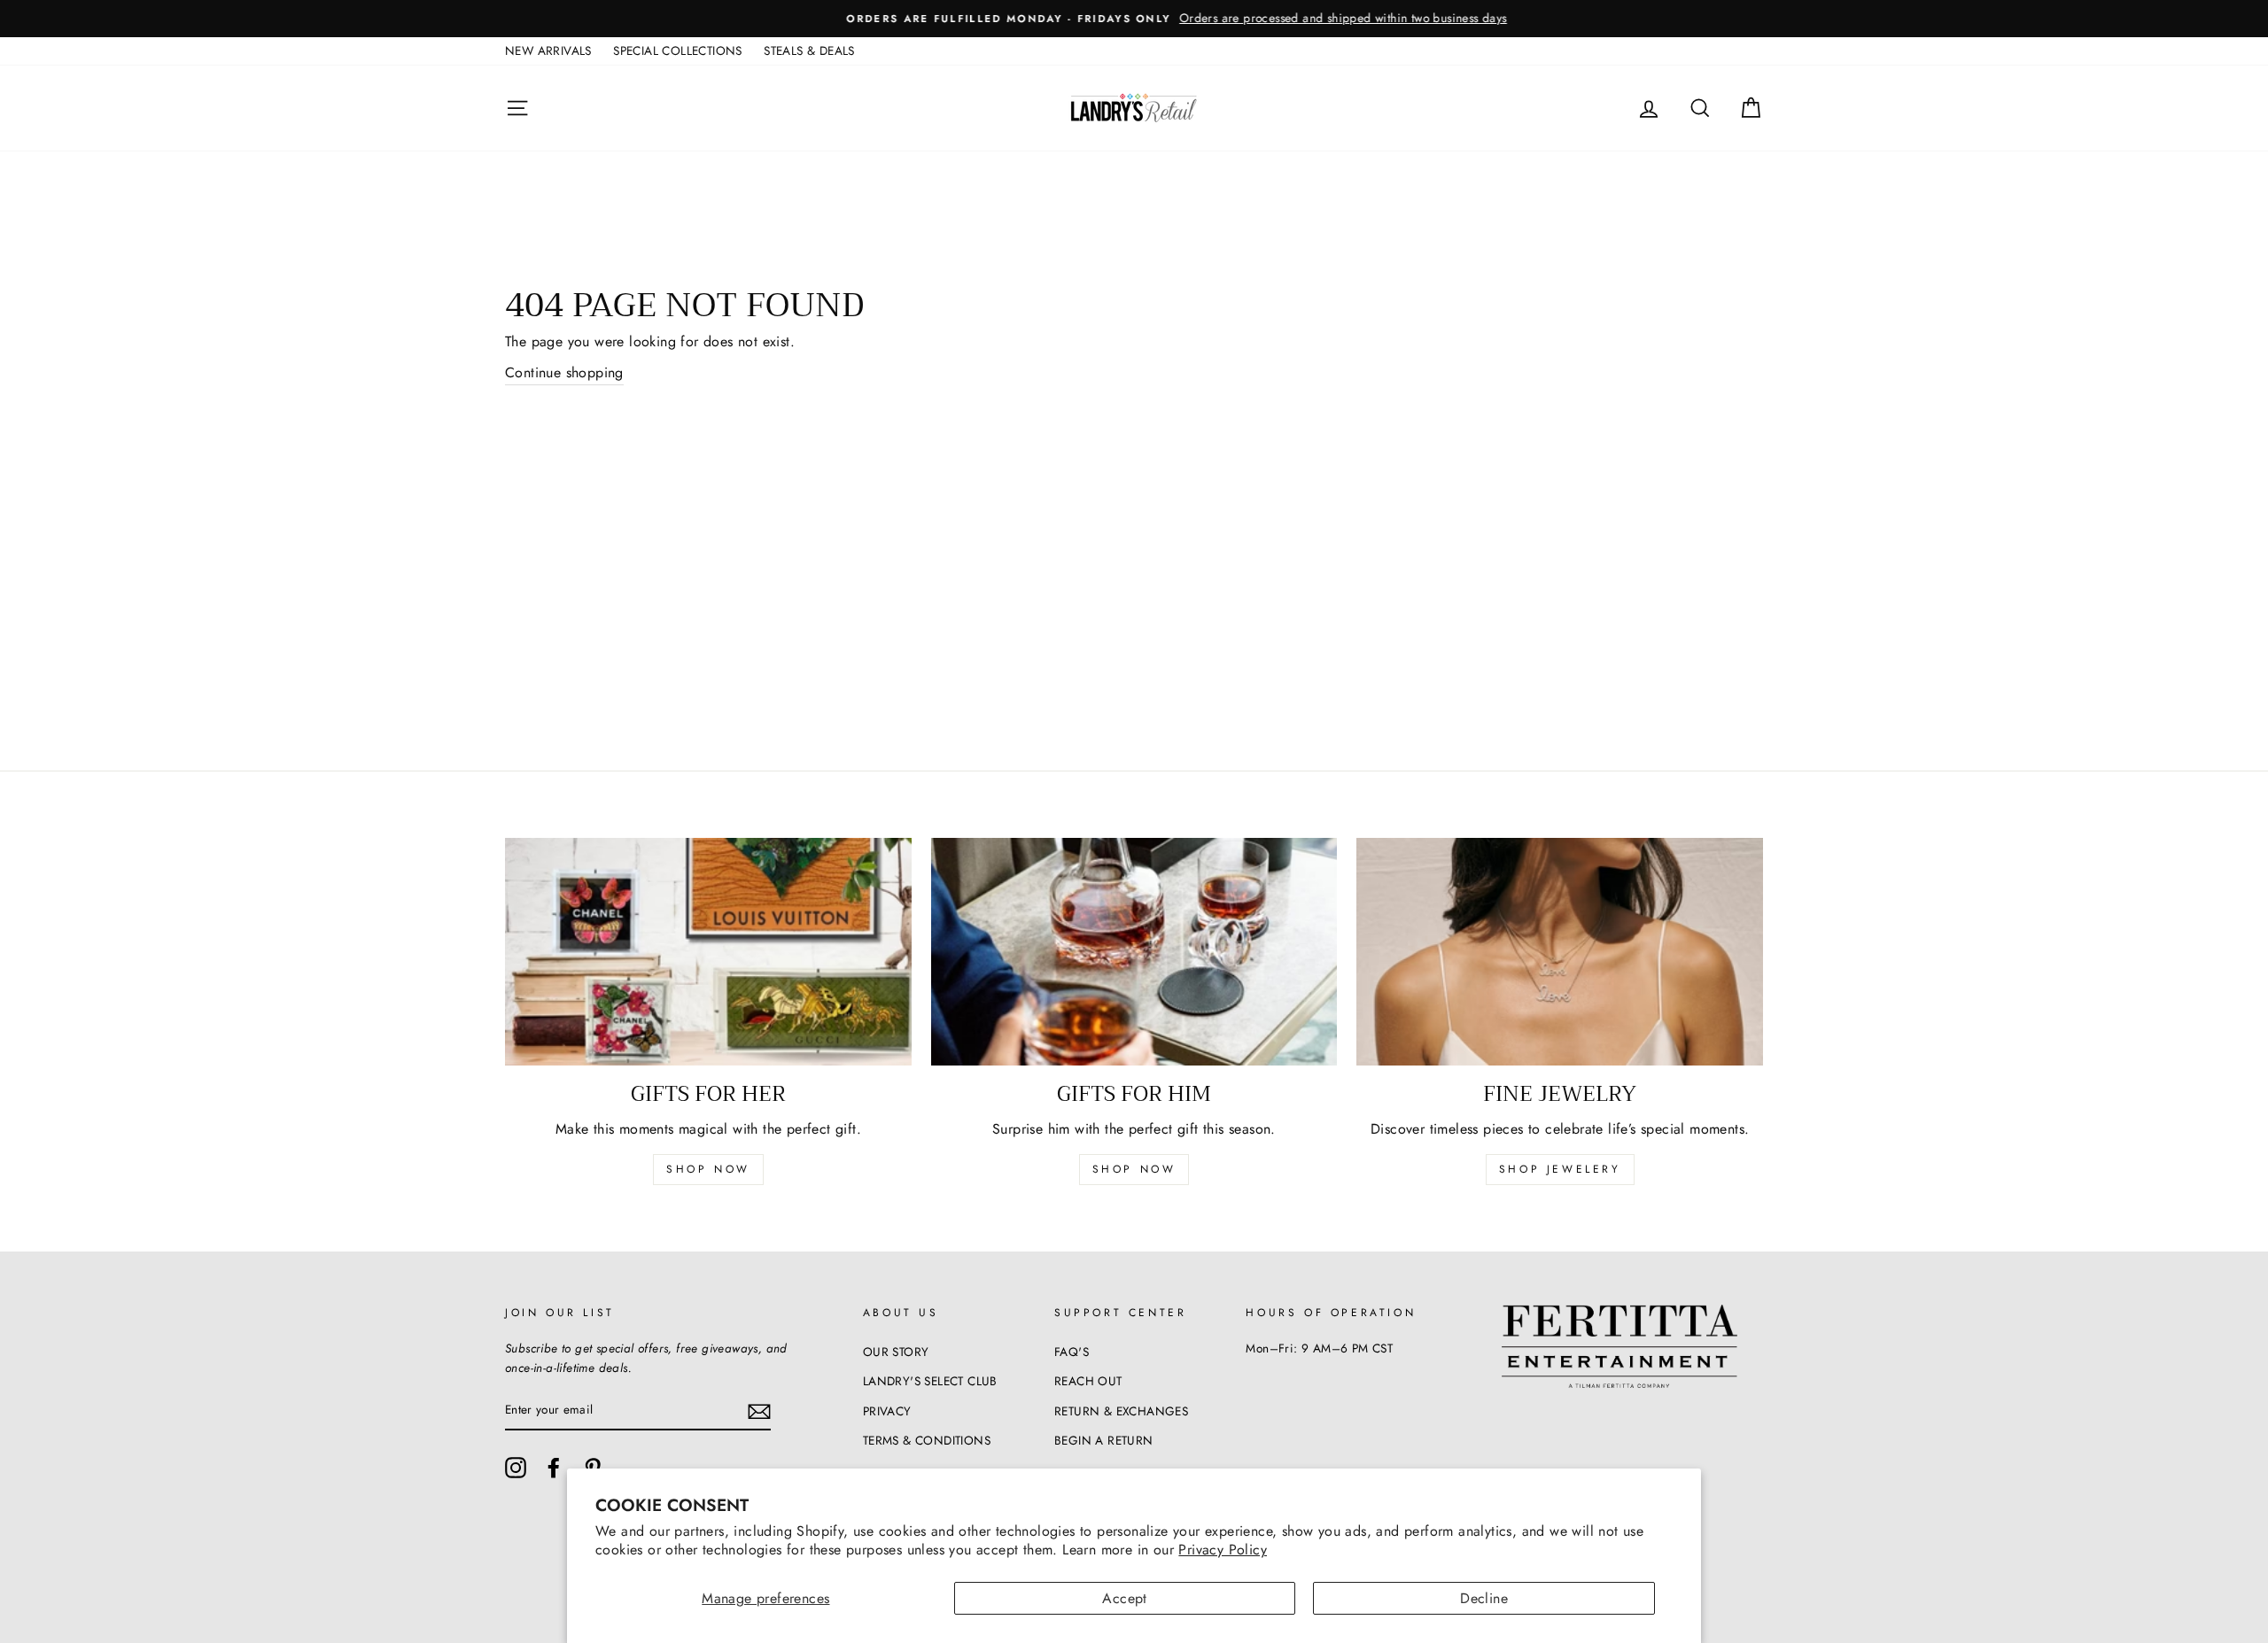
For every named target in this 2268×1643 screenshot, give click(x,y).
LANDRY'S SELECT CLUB (930, 1381)
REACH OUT (1088, 1381)
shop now (708, 1169)
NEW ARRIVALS (548, 50)
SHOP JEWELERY (1560, 1169)
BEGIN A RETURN (1104, 1440)
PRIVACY (887, 1411)
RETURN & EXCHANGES (1121, 1411)
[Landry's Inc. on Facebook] (554, 1468)
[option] (1134, 19)
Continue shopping (564, 372)
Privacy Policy (1223, 1550)
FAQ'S (1072, 1352)
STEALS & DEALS (809, 50)
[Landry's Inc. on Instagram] (516, 1468)
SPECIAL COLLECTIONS (678, 50)
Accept (1124, 1598)
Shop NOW (1134, 1169)
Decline (1484, 1598)
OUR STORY (896, 1352)
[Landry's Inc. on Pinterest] (593, 1468)
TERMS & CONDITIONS (927, 1440)
